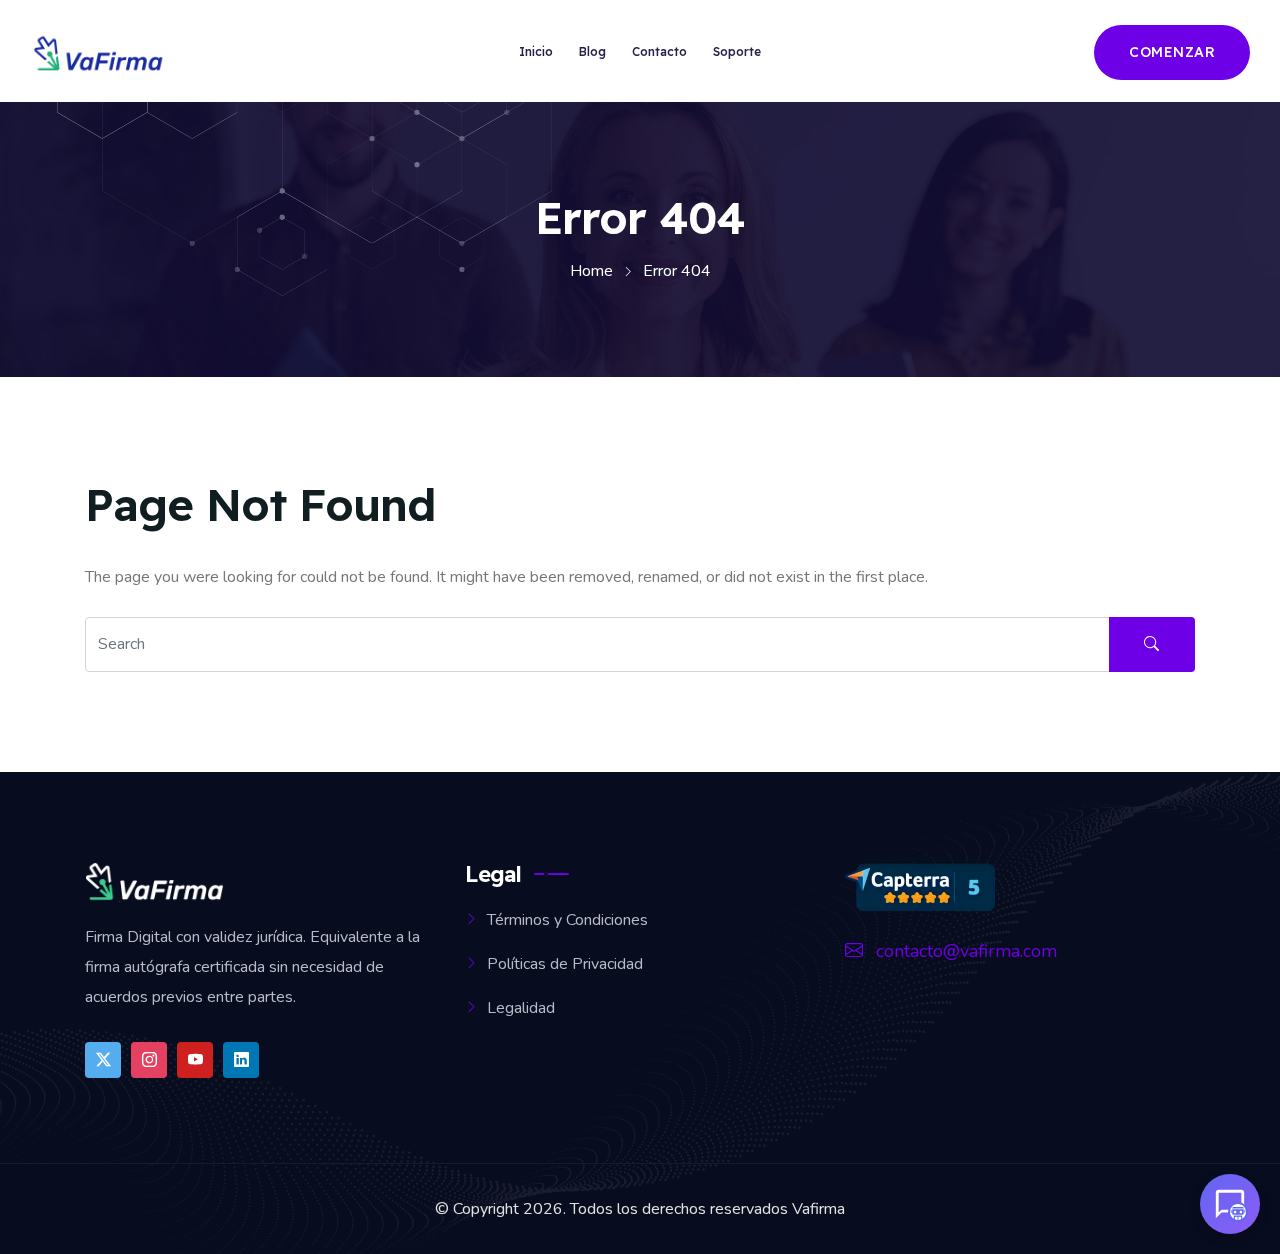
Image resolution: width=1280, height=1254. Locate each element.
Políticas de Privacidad (565, 964)
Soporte (737, 51)
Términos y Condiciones (567, 920)
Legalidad (521, 1008)
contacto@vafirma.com (964, 951)
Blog (592, 51)
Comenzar (1172, 52)
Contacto (659, 51)
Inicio (536, 51)
